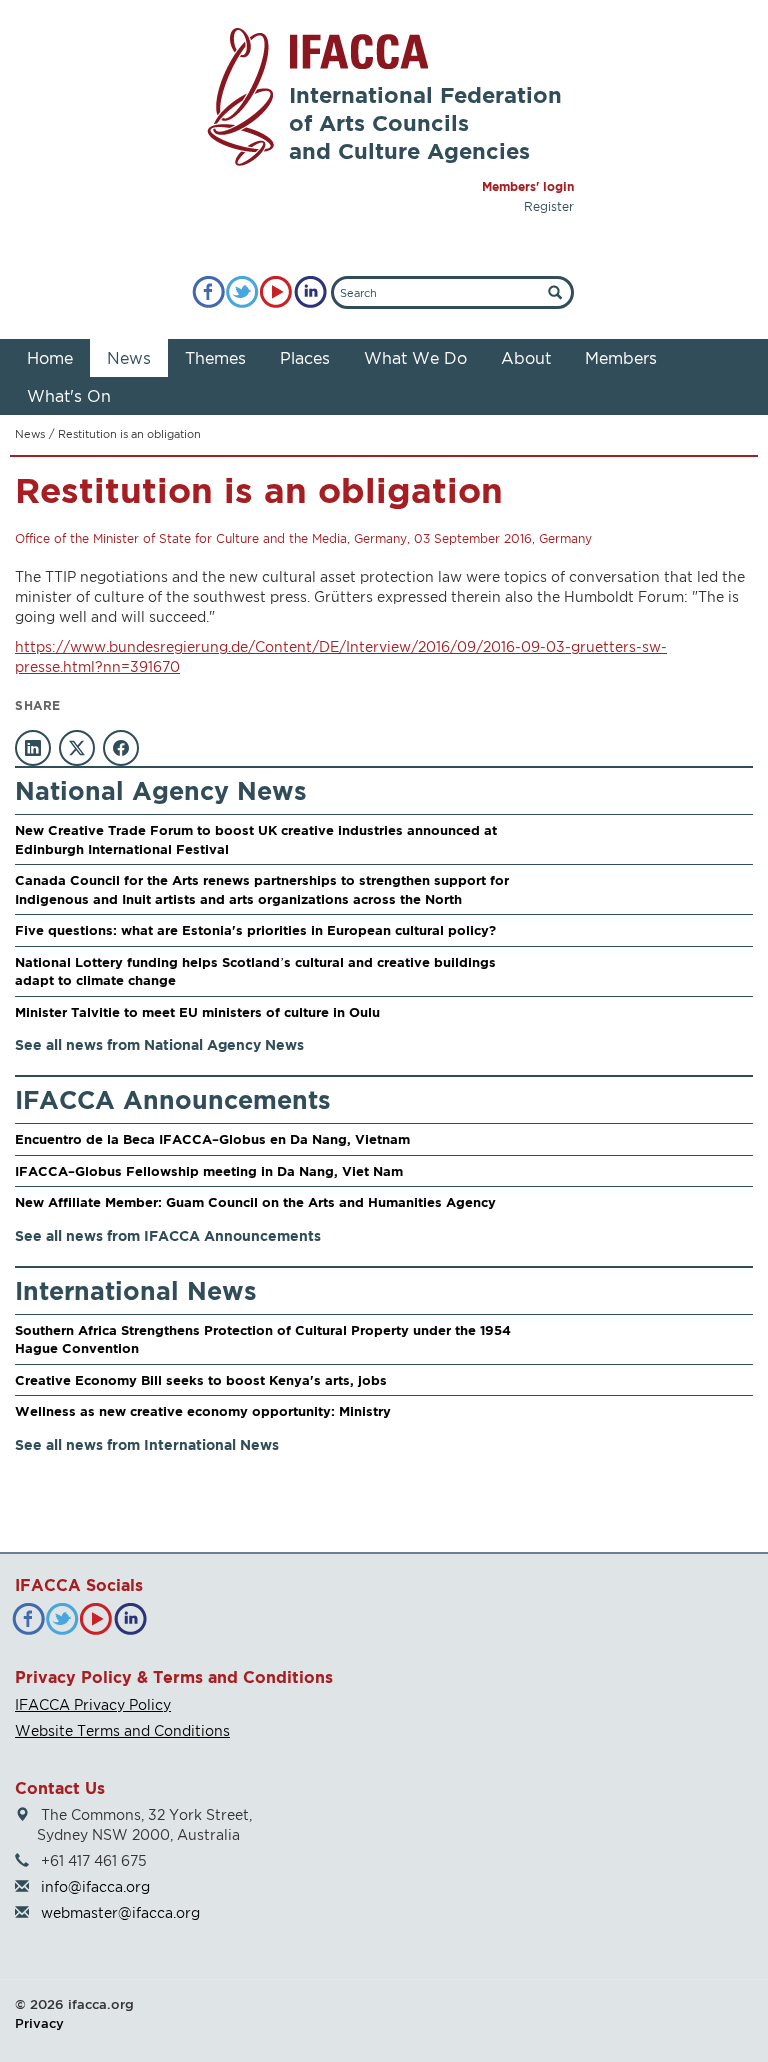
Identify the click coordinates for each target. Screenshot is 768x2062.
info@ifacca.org (95, 1886)
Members (621, 358)
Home (50, 358)
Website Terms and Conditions (122, 1730)
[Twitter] (242, 292)
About (526, 358)
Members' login (528, 186)
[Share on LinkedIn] (33, 748)
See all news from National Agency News (159, 1044)
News (129, 358)
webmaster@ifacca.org (120, 1912)
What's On (69, 396)
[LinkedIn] (310, 292)
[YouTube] (276, 292)
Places (305, 358)
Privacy (39, 2023)
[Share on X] (77, 748)
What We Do (415, 358)
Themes (215, 358)
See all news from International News (147, 1444)
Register (549, 206)
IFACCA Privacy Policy (93, 1704)
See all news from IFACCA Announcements (168, 1235)
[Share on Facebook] (121, 748)
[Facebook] (208, 292)
